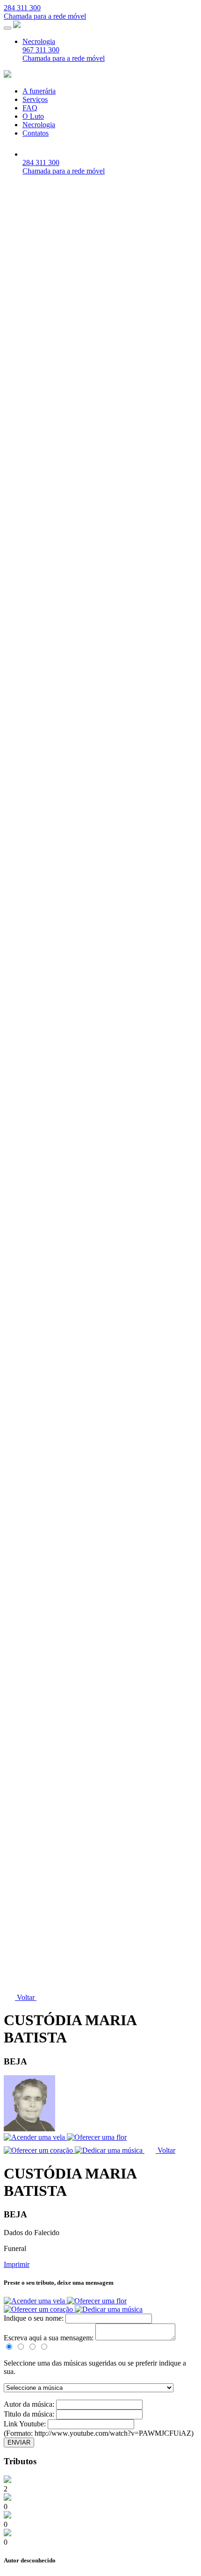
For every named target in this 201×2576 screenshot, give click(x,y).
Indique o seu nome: (35, 2318)
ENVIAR (19, 2443)
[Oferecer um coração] (39, 2309)
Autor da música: (30, 2404)
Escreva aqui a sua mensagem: (49, 2338)
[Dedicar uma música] (109, 2309)
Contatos (36, 133)
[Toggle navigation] (7, 28)
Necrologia (39, 41)
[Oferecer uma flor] (97, 2301)
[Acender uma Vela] (35, 2301)
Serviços (35, 99)
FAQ (30, 108)
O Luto (33, 116)
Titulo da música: (30, 2414)
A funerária (39, 91)
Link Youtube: (26, 2424)
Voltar (26, 1997)
